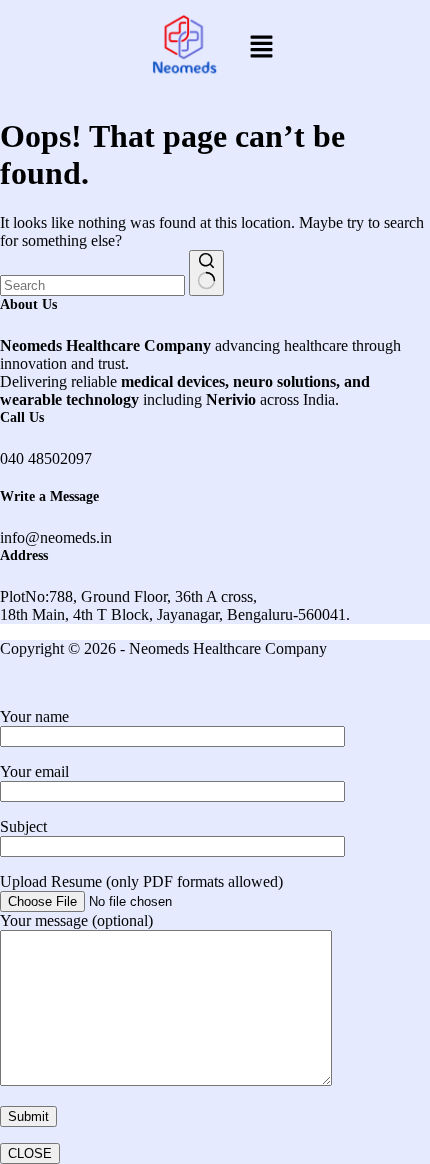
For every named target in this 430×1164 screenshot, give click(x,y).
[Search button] (206, 273)
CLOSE (30, 1153)
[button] (261, 48)
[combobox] (92, 285)
